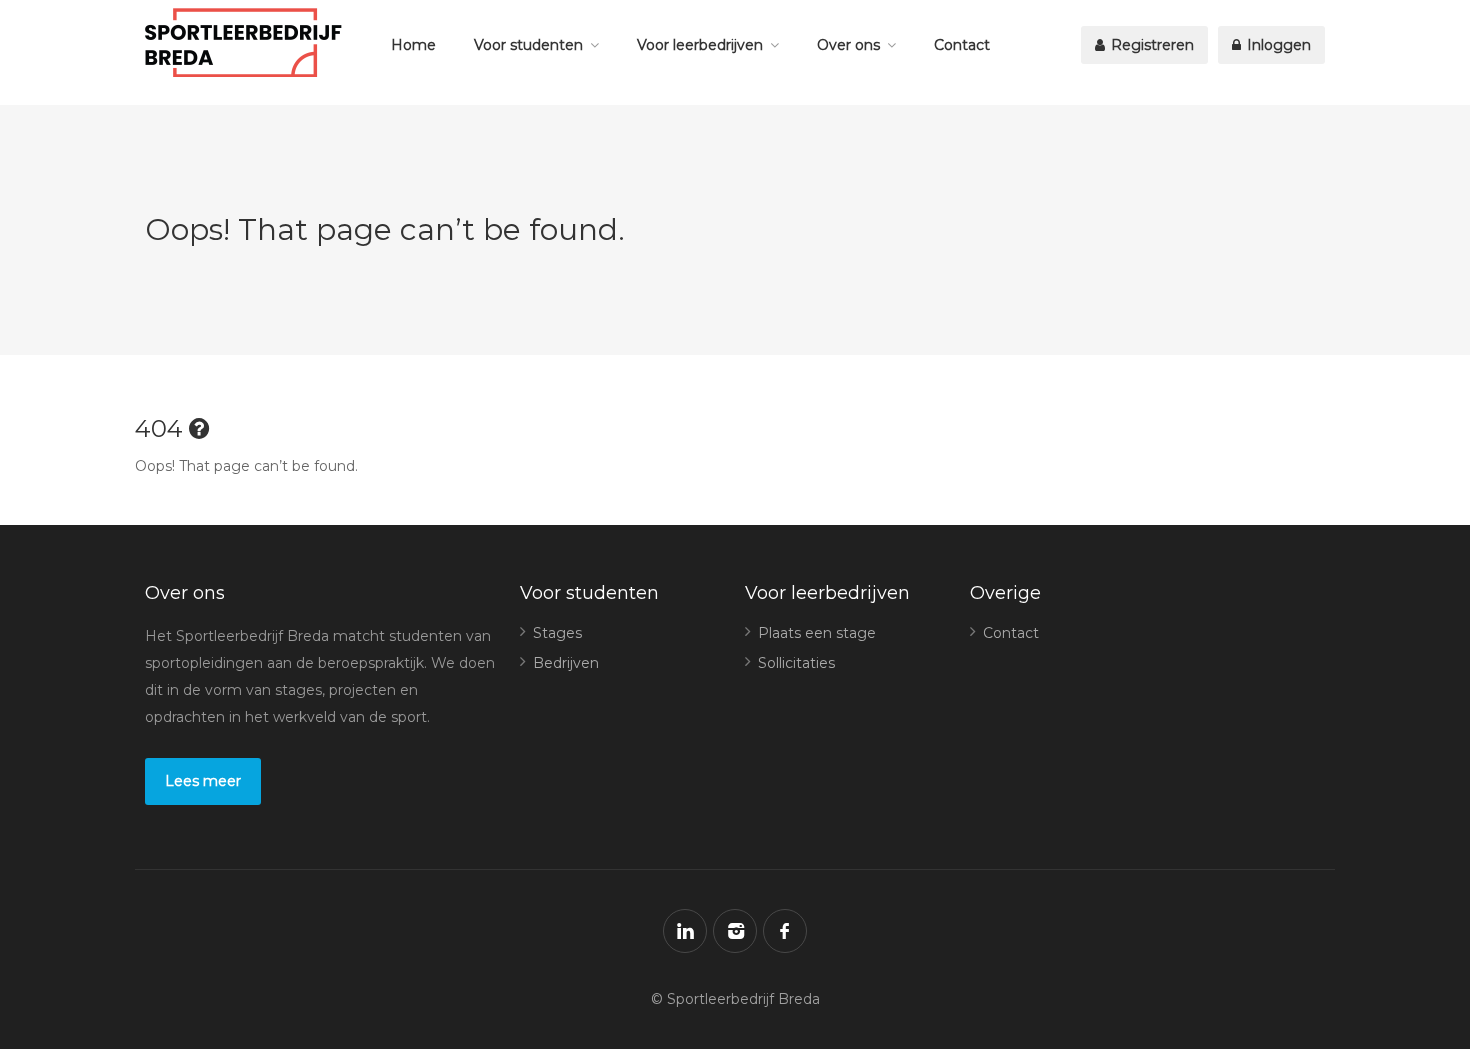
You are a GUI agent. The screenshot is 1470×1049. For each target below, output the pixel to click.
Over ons (848, 45)
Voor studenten (528, 45)
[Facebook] (785, 931)
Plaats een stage (817, 633)
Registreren (1150, 45)
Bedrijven (566, 663)
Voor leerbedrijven (700, 45)
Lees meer (203, 781)
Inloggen (1277, 45)
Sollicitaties (796, 663)
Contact (962, 45)
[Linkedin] (685, 931)
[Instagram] (735, 931)
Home (413, 45)
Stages (557, 633)
